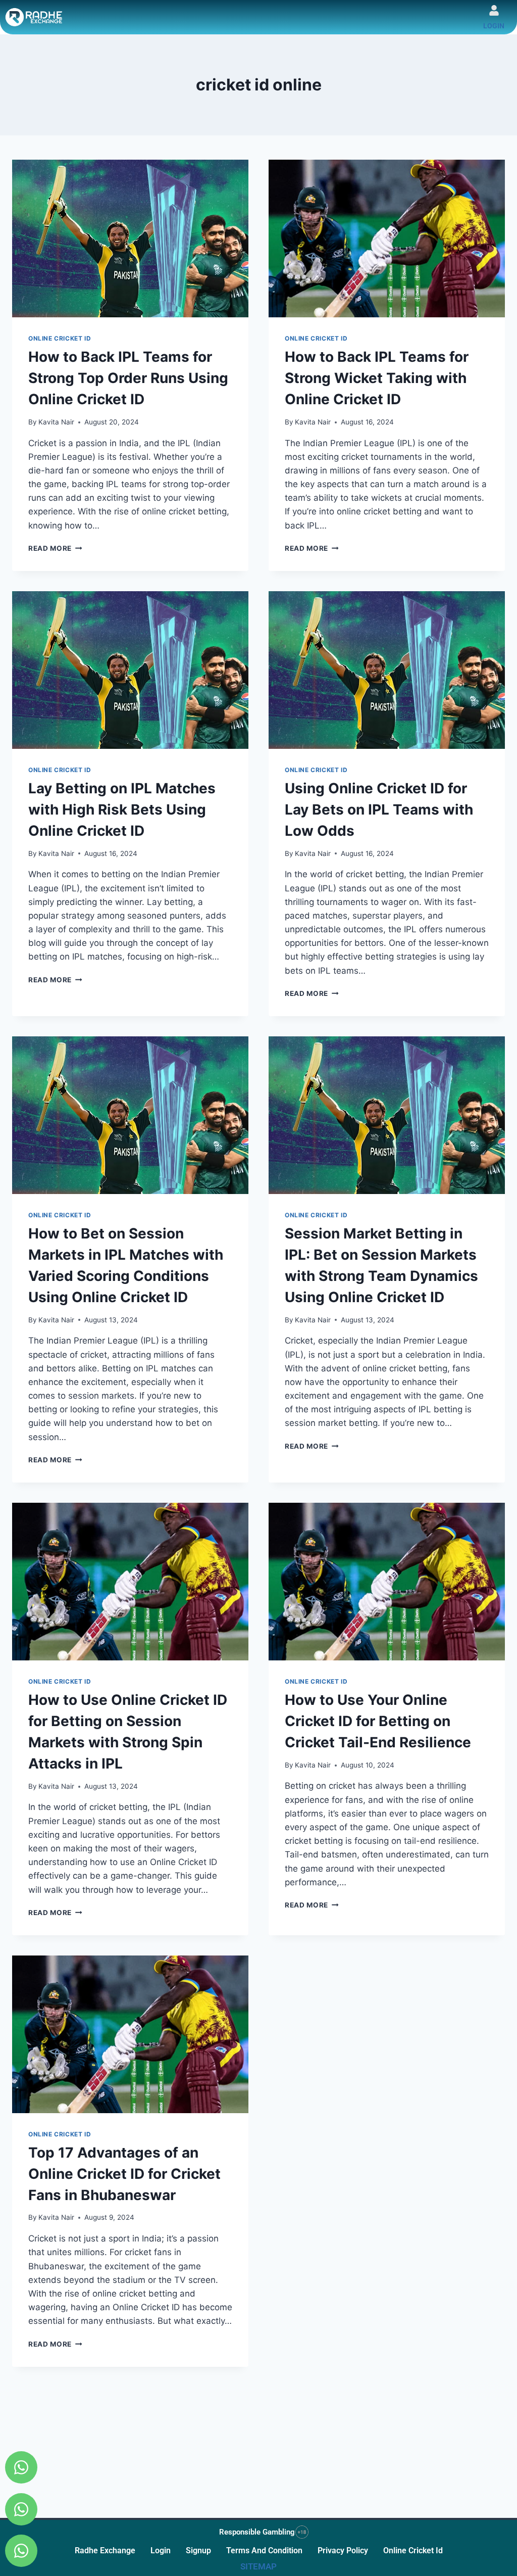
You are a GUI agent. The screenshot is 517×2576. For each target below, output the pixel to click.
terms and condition (264, 2550)
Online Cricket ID (60, 338)
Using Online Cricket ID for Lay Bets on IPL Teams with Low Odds (379, 809)
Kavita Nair (56, 422)
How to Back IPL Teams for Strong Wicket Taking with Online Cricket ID (377, 378)
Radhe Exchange (105, 2550)
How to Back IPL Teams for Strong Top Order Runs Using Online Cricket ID (128, 378)
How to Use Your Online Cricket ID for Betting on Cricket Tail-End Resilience (378, 1721)
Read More (55, 548)
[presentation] (130, 238)
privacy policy (343, 2550)
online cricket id (413, 2550)
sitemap (258, 2566)
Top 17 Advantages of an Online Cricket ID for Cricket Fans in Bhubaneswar (124, 2174)
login (494, 26)
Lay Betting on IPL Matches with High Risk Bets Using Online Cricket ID (122, 809)
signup (198, 2550)
